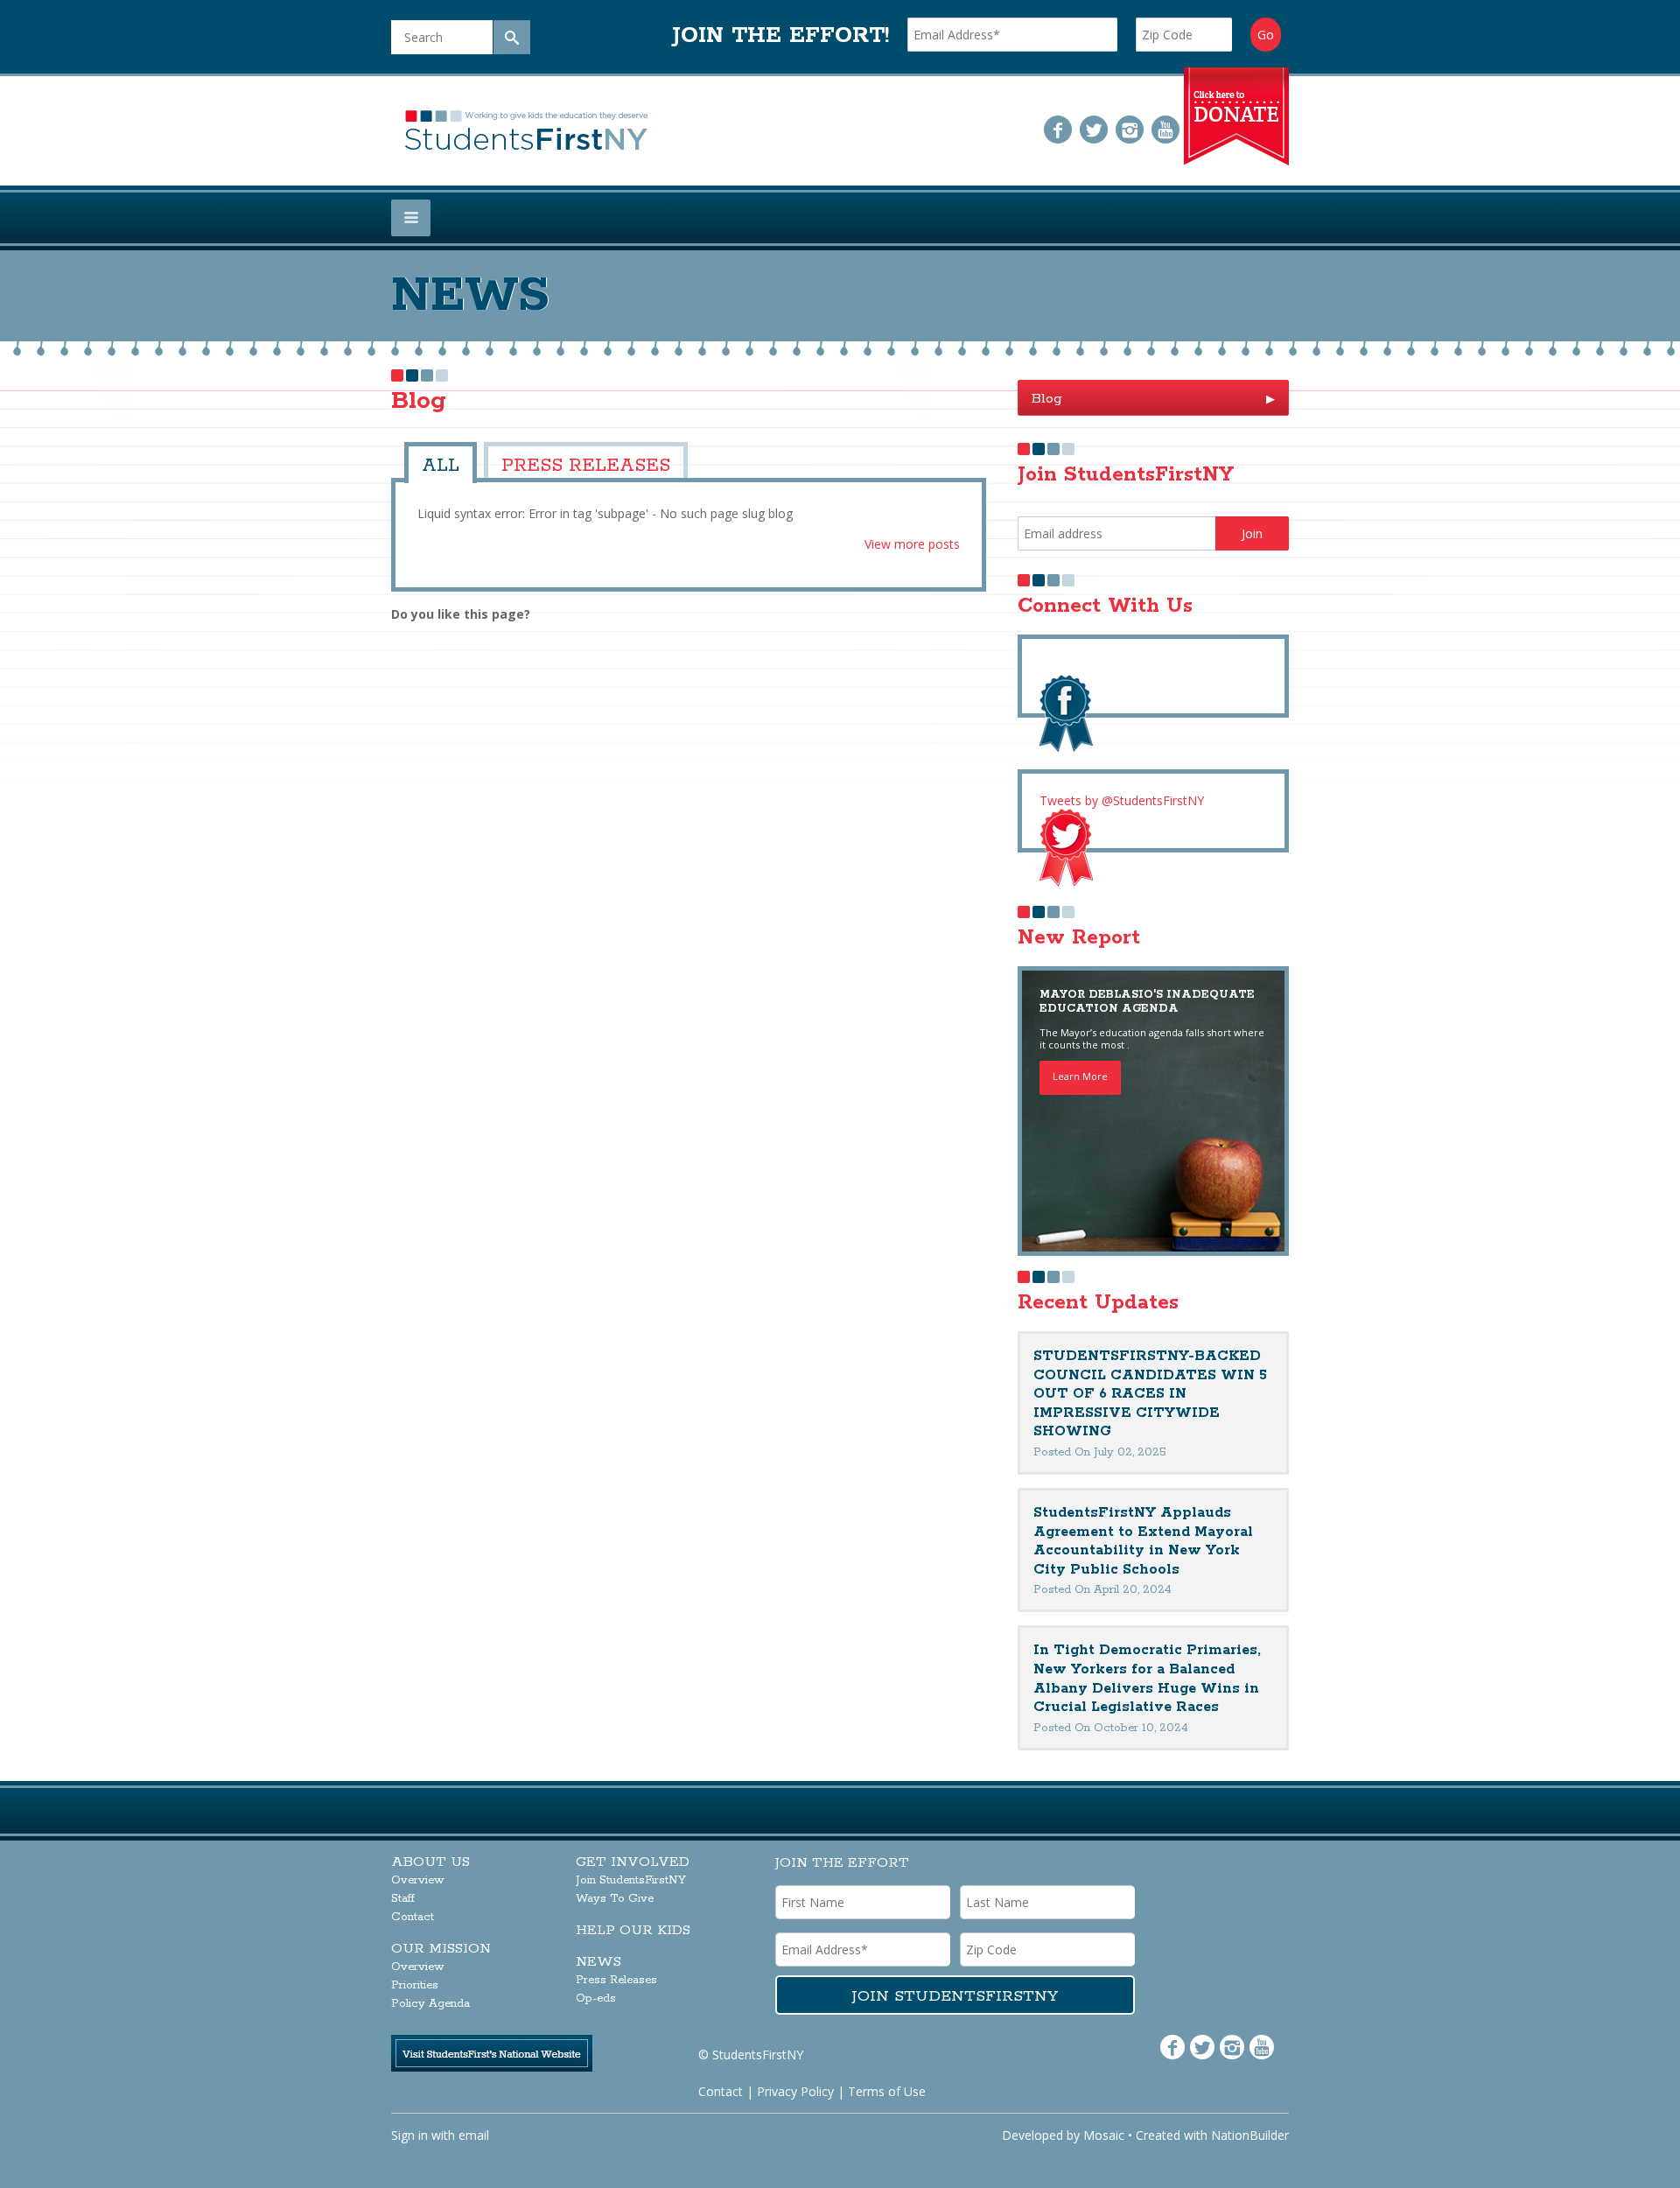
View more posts (912, 539)
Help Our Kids (633, 1930)
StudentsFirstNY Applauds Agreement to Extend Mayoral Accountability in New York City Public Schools (1143, 1541)
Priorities (415, 1985)
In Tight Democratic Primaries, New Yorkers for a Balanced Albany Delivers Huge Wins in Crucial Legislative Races (1147, 1679)
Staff (403, 1899)
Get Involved (633, 1862)
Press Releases (556, 463)
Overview (418, 1880)
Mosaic (1104, 2135)
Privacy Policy (795, 2091)
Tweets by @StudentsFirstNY (1122, 800)
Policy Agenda (430, 2004)
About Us (430, 1862)
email (474, 2135)
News (598, 1962)
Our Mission (441, 1949)
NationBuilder (1250, 2135)
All (437, 463)
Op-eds (596, 1999)
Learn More (1080, 1076)
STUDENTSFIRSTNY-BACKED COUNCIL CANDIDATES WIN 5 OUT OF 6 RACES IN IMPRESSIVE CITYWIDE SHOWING (1150, 1394)
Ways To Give (615, 1899)
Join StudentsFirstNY (631, 1880)
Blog (1153, 399)
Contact (413, 1917)
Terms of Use (887, 2091)
